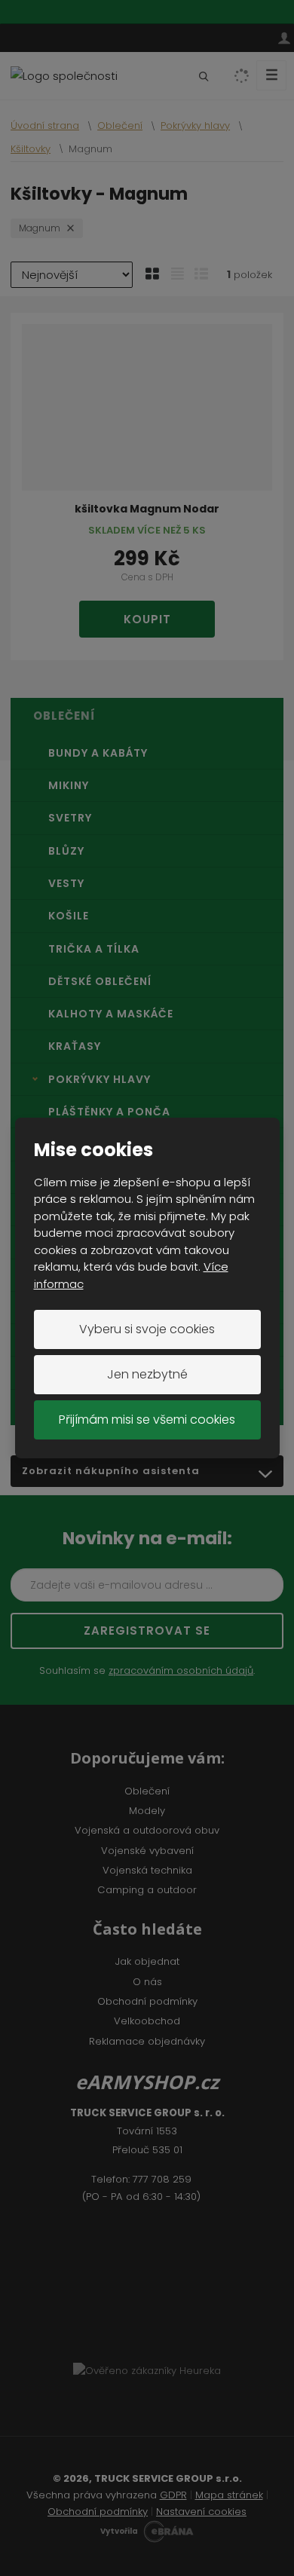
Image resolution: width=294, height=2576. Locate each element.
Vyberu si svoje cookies (147, 1329)
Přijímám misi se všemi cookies (147, 1420)
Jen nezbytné (147, 1374)
